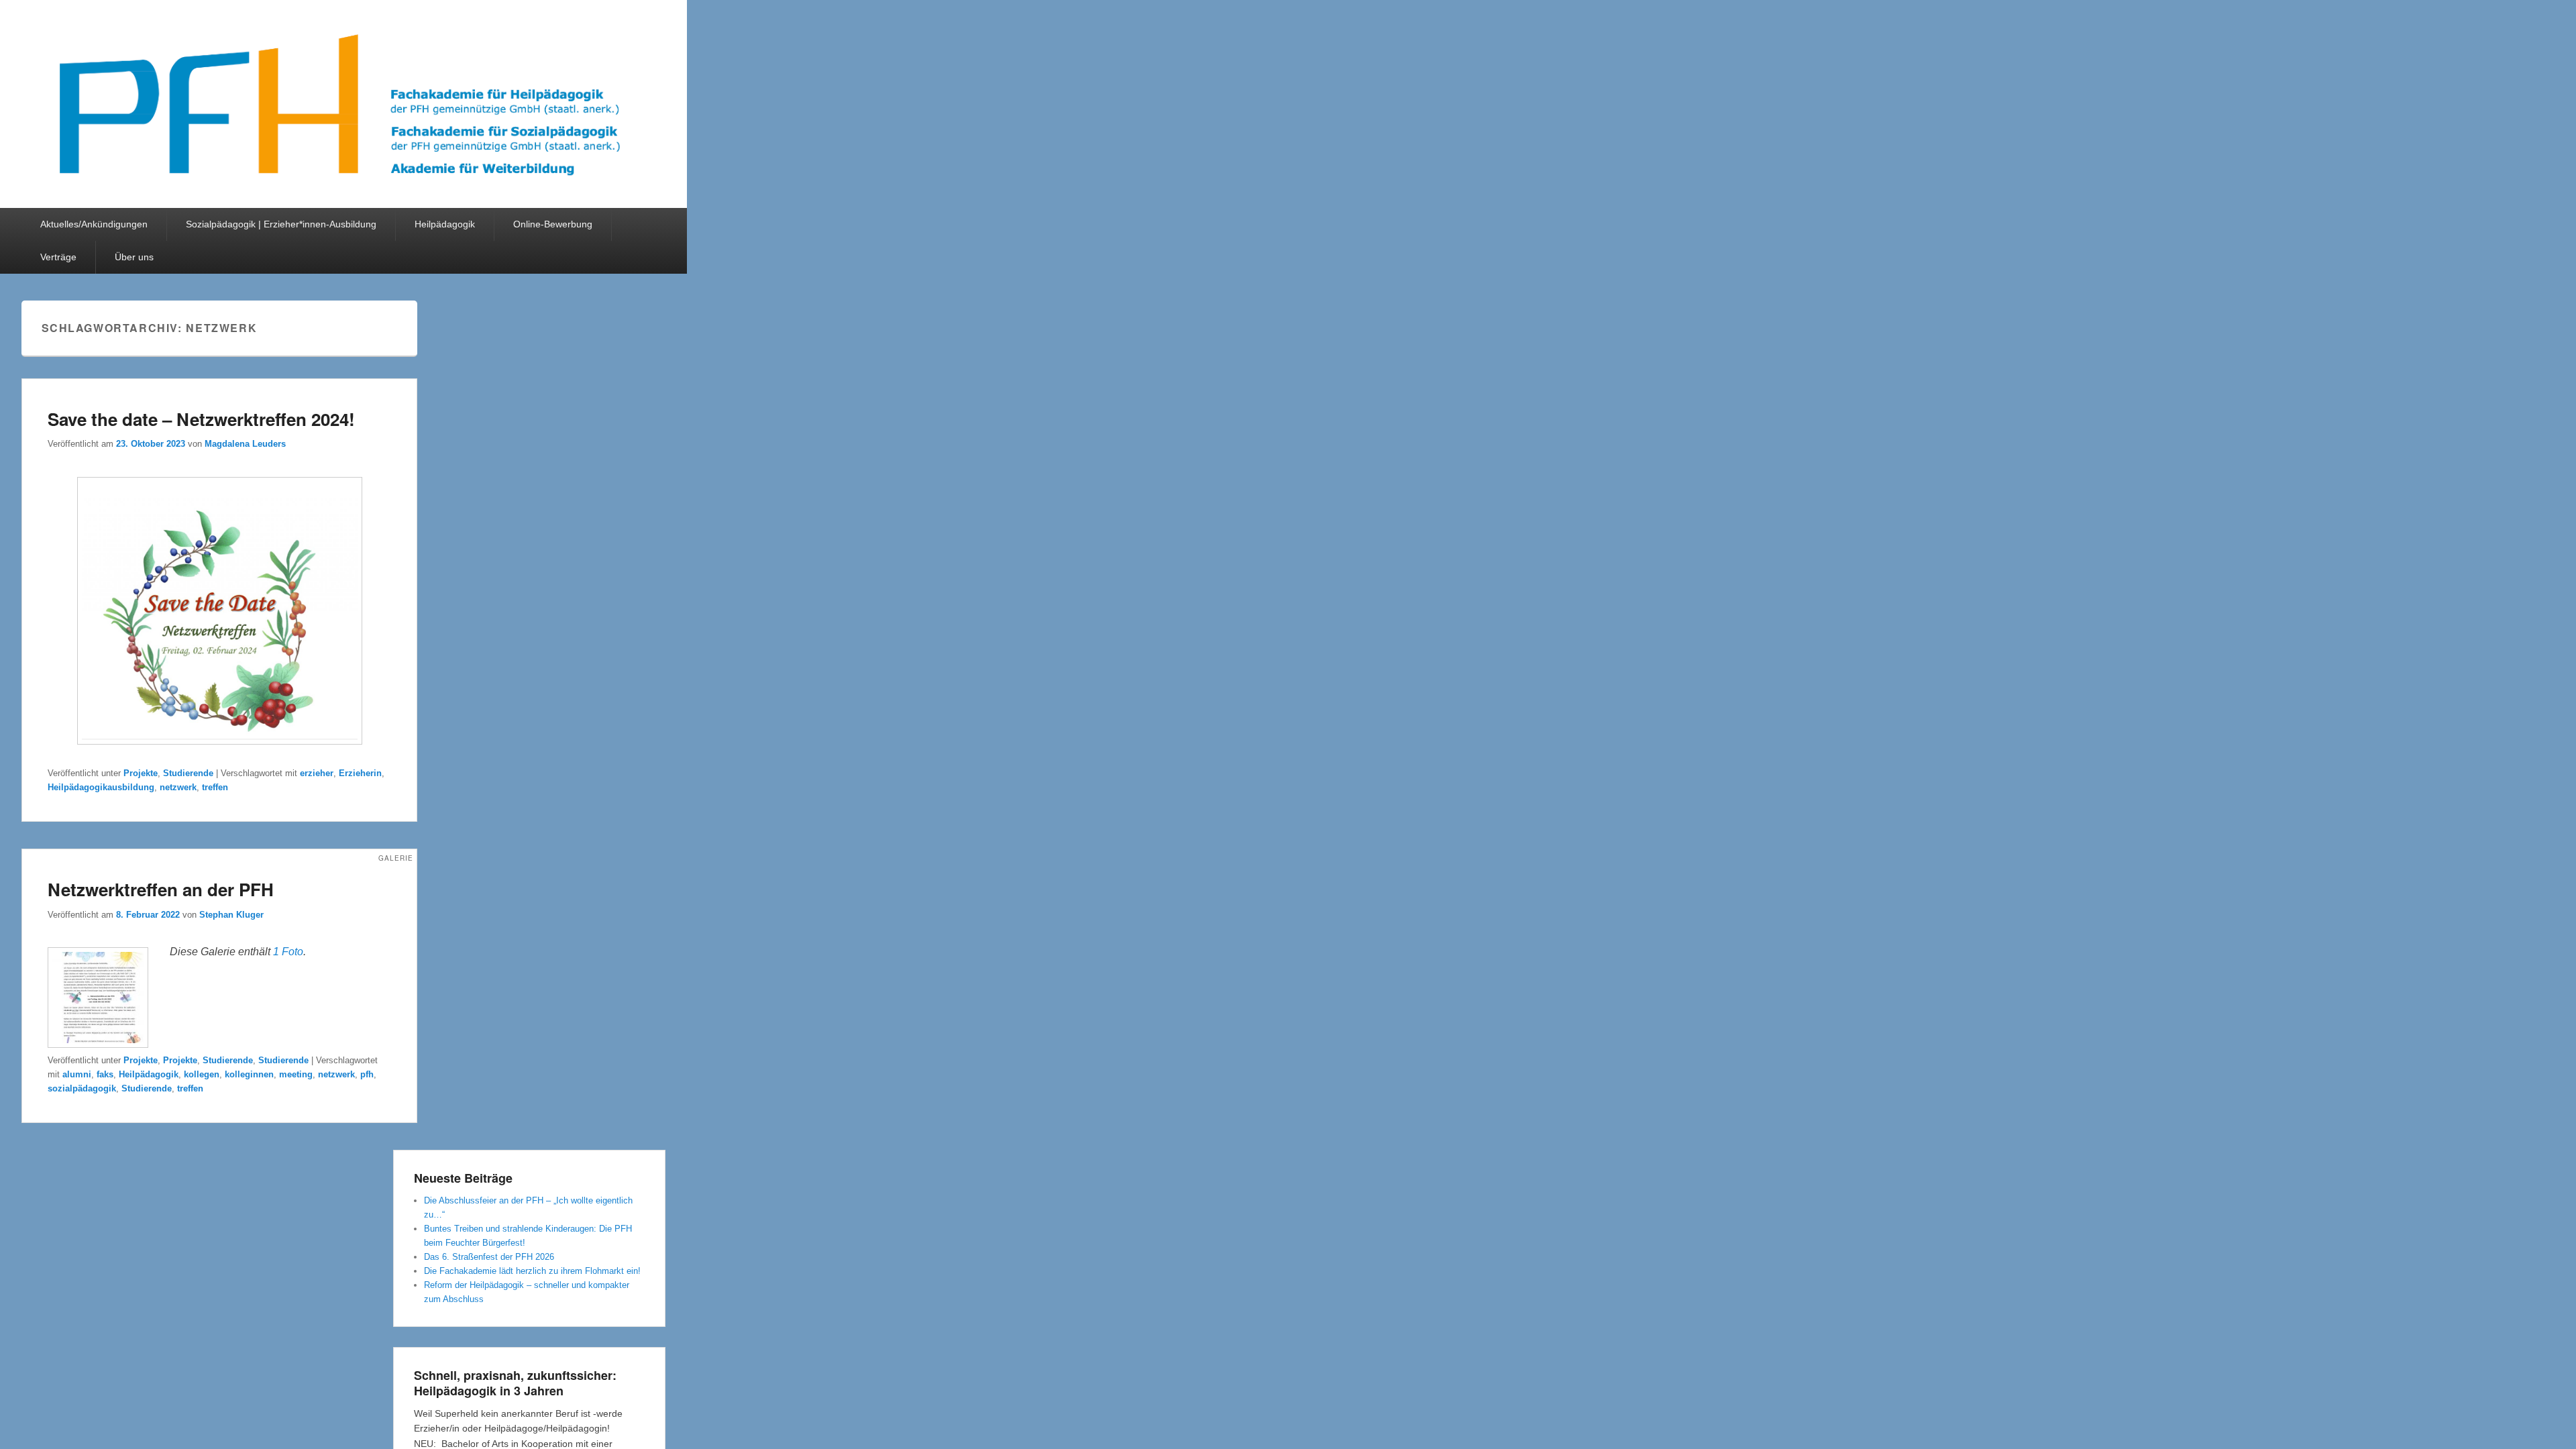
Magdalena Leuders (245, 444)
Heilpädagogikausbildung (101, 787)
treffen (215, 787)
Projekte (141, 773)
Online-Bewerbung (553, 224)
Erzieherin (360, 773)
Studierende (188, 773)
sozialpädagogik (82, 1088)
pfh (367, 1074)
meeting (296, 1074)
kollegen (202, 1074)
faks (105, 1074)
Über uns (134, 257)
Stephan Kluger (231, 915)
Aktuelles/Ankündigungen (94, 224)
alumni (77, 1074)
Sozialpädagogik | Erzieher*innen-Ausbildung (281, 224)
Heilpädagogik (445, 224)
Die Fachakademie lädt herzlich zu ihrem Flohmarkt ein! (532, 1271)
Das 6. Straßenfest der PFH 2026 (489, 1257)
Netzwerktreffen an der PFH (161, 889)
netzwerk (178, 787)
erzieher (317, 773)
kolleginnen (249, 1074)
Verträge (58, 257)
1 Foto (288, 952)
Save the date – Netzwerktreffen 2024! (201, 419)
